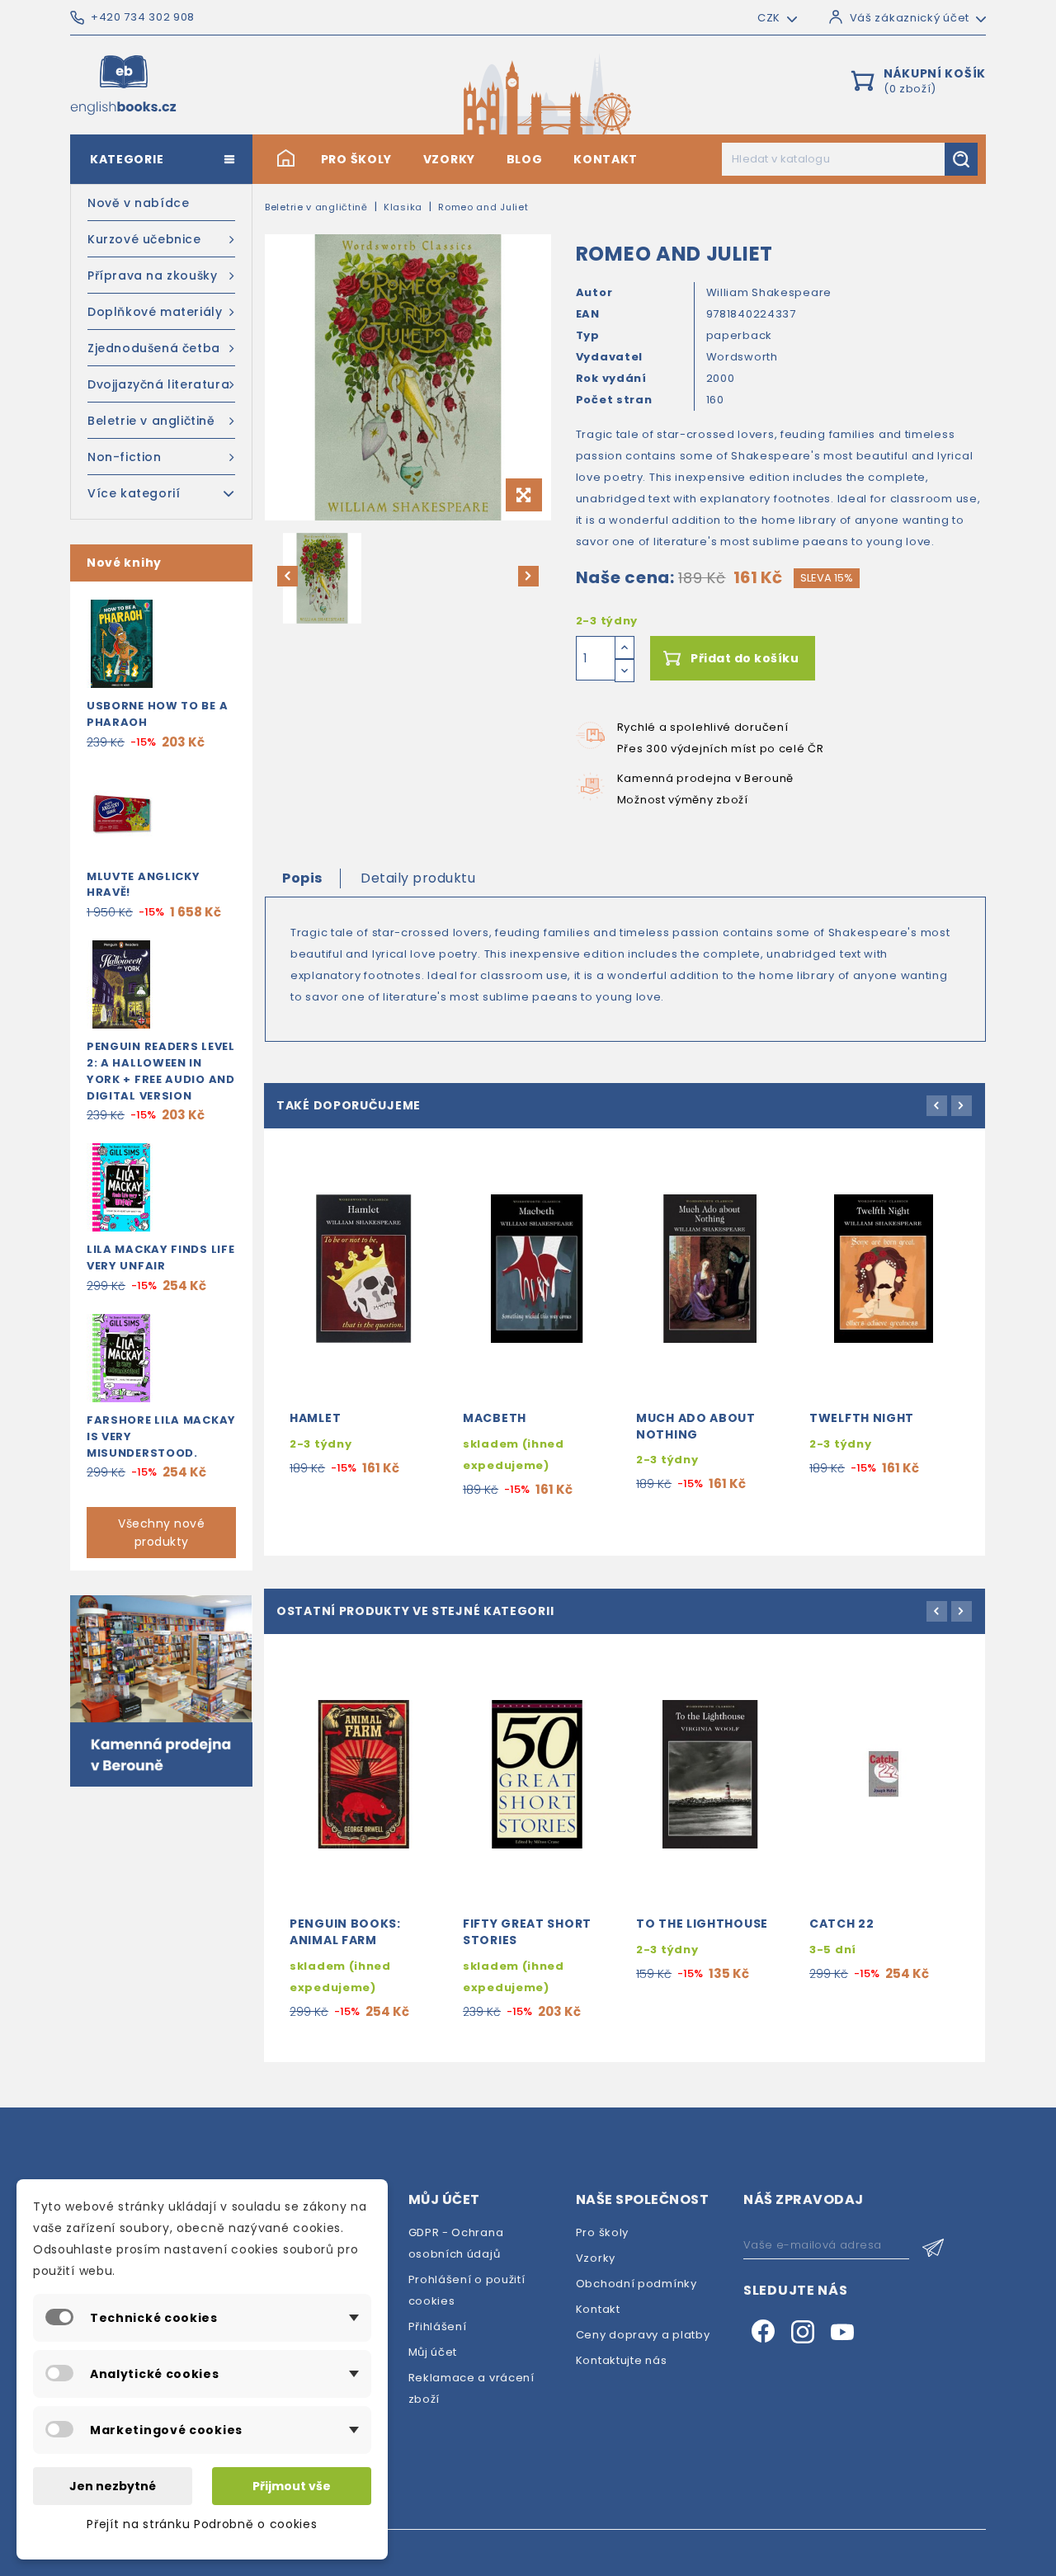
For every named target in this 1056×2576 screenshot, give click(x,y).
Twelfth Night (862, 1418)
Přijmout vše (292, 2486)
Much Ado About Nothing (696, 1426)
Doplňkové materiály (155, 312)
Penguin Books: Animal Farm (345, 1932)
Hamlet (315, 1418)
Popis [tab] (302, 878)
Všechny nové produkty (161, 1533)
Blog (525, 159)
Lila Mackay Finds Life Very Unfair (160, 1257)
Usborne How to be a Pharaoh (157, 714)
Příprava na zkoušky (152, 275)
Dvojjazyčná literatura (158, 384)
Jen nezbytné (113, 2486)
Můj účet (433, 2352)
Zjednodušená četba (154, 348)
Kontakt (606, 159)
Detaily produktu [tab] (418, 878)
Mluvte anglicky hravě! (144, 885)
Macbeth (495, 1418)
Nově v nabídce (138, 203)
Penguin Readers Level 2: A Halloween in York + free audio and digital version (161, 1071)
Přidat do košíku (745, 658)
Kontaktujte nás (622, 2360)
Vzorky (449, 159)
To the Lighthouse (702, 1924)
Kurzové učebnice (144, 239)
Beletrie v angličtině (151, 421)
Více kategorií (134, 493)
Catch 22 (842, 1924)
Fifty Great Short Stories (527, 1932)
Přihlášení (438, 2326)
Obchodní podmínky (636, 2284)
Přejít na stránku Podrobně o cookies (202, 2524)
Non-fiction (125, 457)
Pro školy (356, 159)
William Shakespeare (769, 292)
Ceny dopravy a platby (643, 2335)
